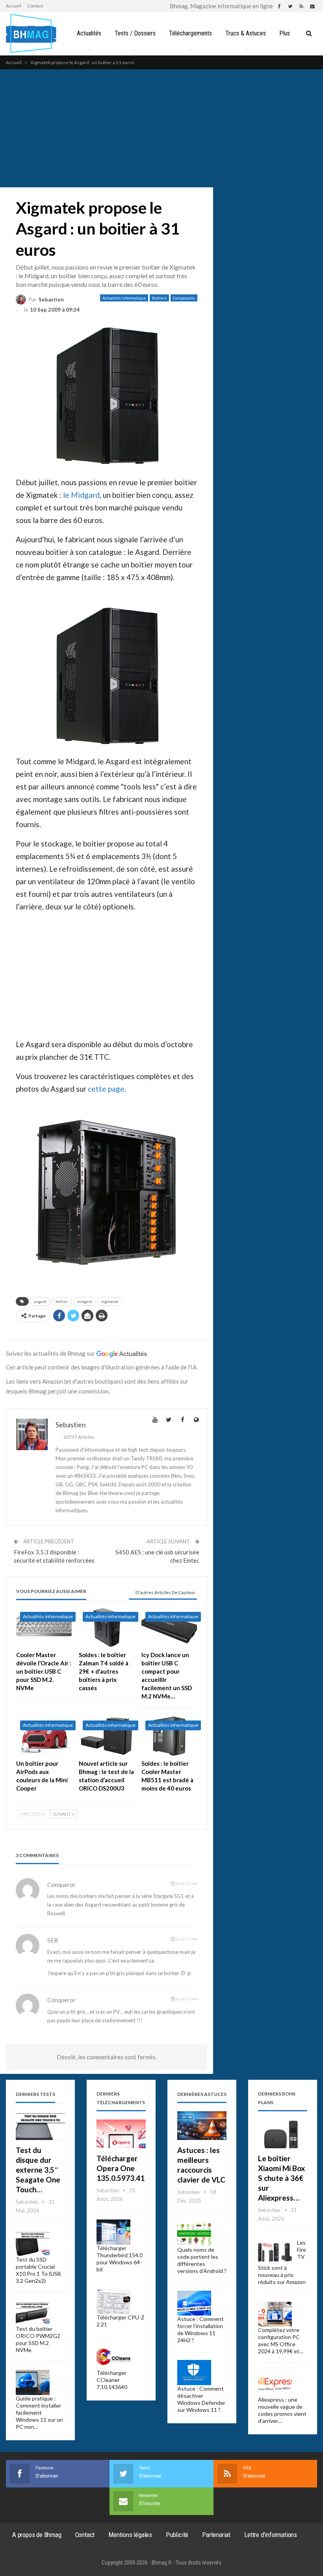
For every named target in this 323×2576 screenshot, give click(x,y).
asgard (40, 1301)
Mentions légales (130, 2535)
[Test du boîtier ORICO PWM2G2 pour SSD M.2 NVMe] (33, 2313)
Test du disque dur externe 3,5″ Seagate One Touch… (38, 2170)
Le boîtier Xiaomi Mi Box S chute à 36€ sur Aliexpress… (281, 2178)
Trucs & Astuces (246, 33)
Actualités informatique (124, 298)
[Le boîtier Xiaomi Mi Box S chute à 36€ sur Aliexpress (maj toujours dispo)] (283, 2134)
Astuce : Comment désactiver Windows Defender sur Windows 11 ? (201, 2399)
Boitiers (159, 298)
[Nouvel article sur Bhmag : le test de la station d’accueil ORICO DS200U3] (107, 1736)
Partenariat (216, 2535)
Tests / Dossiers (135, 33)
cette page (106, 1089)
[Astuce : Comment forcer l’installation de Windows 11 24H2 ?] (194, 2303)
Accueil (14, 6)
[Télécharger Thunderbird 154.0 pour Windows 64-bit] (113, 2232)
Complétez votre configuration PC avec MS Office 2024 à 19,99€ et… (281, 2340)
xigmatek (110, 1301)
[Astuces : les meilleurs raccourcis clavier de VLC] (202, 2126)
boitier (62, 1301)
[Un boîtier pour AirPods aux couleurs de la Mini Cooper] (44, 1736)
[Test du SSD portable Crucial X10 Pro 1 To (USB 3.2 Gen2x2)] (33, 2243)
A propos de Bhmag (37, 2535)
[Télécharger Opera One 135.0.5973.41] (121, 2134)
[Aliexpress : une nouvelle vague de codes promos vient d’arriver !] (275, 2384)
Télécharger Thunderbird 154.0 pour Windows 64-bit (120, 2259)
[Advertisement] (161, 128)
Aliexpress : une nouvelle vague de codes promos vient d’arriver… (282, 2410)
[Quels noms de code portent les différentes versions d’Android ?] (194, 2234)
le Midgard (81, 495)
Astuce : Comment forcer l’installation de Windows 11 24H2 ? (200, 2329)
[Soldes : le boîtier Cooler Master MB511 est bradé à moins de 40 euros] (169, 1736)
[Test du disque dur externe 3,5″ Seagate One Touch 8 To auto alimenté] (40, 2126)
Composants (184, 298)
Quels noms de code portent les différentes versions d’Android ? (202, 2260)
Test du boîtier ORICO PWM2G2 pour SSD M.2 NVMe (38, 2339)
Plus (285, 33)
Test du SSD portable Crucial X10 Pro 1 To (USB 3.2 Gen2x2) (38, 2270)
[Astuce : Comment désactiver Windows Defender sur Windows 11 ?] (194, 2373)
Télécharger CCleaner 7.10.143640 (112, 2380)
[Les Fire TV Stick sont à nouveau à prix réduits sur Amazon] (275, 2252)
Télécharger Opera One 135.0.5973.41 (121, 2168)
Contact (35, 6)
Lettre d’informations (271, 2535)
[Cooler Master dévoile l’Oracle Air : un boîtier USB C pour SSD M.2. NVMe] (44, 1627)
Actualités (89, 33)
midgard (84, 1301)
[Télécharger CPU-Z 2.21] (113, 2302)
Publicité (177, 2535)
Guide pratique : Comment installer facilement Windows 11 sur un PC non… (39, 2412)
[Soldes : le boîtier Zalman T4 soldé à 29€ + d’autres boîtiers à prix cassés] (107, 1627)
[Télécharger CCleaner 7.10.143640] (113, 2357)
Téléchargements (190, 33)
